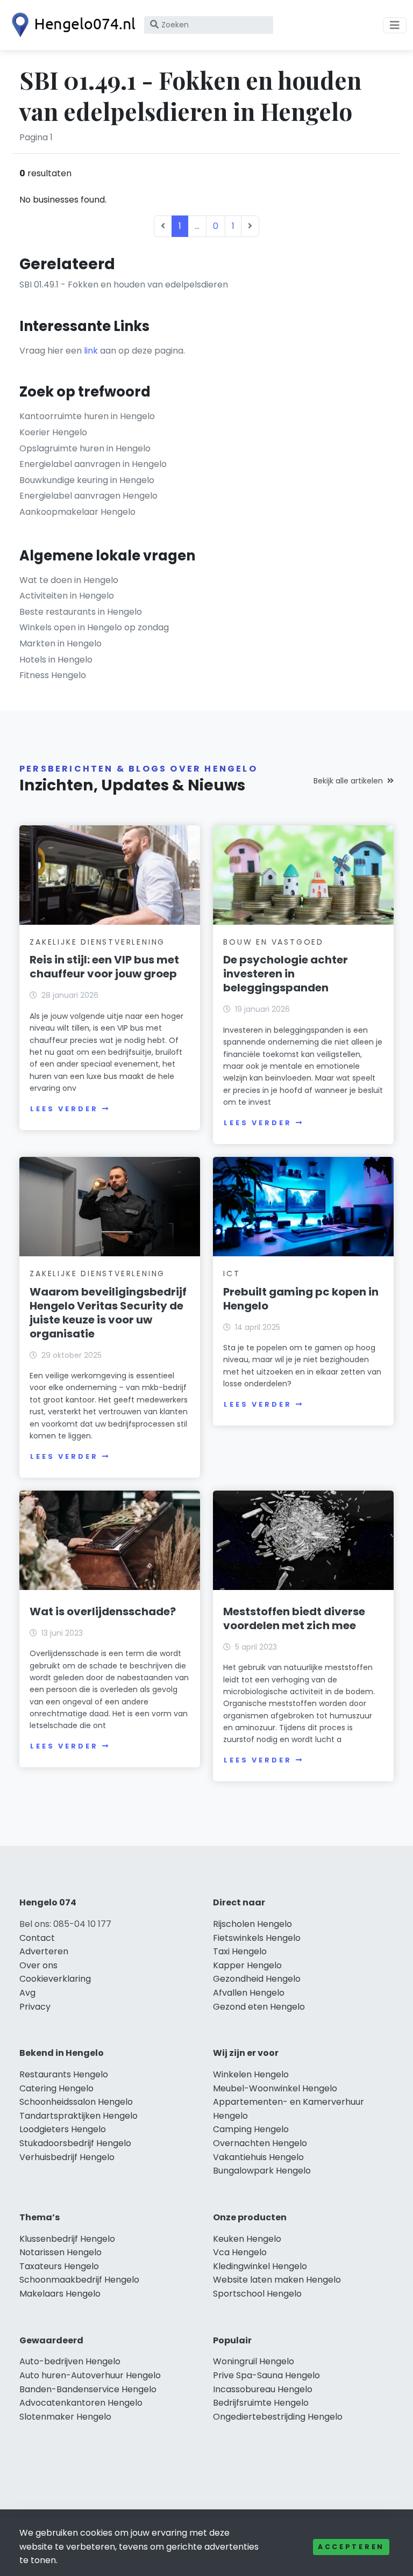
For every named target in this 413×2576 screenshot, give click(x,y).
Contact (37, 1938)
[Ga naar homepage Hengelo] (71, 25)
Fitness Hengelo (53, 675)
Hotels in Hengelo (56, 660)
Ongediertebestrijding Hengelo (278, 2417)
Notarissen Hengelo (60, 2252)
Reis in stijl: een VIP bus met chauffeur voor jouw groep (104, 967)
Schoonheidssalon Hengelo (76, 2102)
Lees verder (64, 1109)
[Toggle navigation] (395, 25)
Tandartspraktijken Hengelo (79, 2116)
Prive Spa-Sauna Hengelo (266, 2375)
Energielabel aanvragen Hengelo (88, 496)
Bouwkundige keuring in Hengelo (87, 480)
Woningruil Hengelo (254, 2361)
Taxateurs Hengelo (59, 2266)
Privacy (35, 2007)
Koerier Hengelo (53, 432)
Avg (27, 1993)
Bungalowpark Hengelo (262, 2171)
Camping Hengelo (251, 2129)
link (91, 351)
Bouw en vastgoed (273, 942)
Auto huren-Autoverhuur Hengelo (90, 2375)
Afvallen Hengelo (249, 1993)
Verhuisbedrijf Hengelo (67, 2157)
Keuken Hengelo (247, 2239)
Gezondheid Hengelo (257, 1979)
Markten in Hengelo (60, 643)
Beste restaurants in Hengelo (81, 612)
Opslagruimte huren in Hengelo (85, 448)
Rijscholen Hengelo (252, 1924)
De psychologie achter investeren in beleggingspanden (286, 974)
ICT (232, 1273)
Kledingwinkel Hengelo (260, 2266)
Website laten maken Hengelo (277, 2280)
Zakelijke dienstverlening (97, 942)
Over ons (38, 1965)
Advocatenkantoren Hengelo (81, 2403)
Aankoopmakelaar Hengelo (77, 512)
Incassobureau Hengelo (263, 2389)
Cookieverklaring (55, 1979)
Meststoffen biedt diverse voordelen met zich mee (294, 1618)
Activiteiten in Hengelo (67, 596)
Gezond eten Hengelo (259, 2007)
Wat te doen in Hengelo (69, 580)
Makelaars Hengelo (60, 2294)
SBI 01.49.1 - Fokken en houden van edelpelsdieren (124, 285)
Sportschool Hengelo (257, 2294)
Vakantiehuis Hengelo (258, 2157)
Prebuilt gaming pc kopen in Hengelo (301, 1299)
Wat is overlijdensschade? (103, 1611)
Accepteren (351, 2547)
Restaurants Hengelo (64, 2074)
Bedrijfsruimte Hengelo (261, 2403)
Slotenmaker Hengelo (65, 2417)
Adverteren (44, 1951)
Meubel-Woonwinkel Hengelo (275, 2088)
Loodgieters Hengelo (63, 2129)
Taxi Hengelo (240, 1951)
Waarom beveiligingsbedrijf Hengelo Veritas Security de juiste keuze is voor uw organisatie (108, 1313)
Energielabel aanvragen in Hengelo (93, 464)
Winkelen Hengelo (251, 2074)
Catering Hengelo (56, 2088)
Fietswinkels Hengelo (257, 1938)
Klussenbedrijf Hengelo (67, 2239)
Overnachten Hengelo (260, 2143)
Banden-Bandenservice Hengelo (88, 2389)
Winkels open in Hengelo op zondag (94, 627)
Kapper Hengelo (247, 1965)
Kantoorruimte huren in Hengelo (87, 416)
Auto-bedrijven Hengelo (70, 2361)
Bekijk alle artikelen (348, 781)
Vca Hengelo (240, 2252)
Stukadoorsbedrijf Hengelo (75, 2143)
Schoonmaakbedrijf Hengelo (79, 2280)
